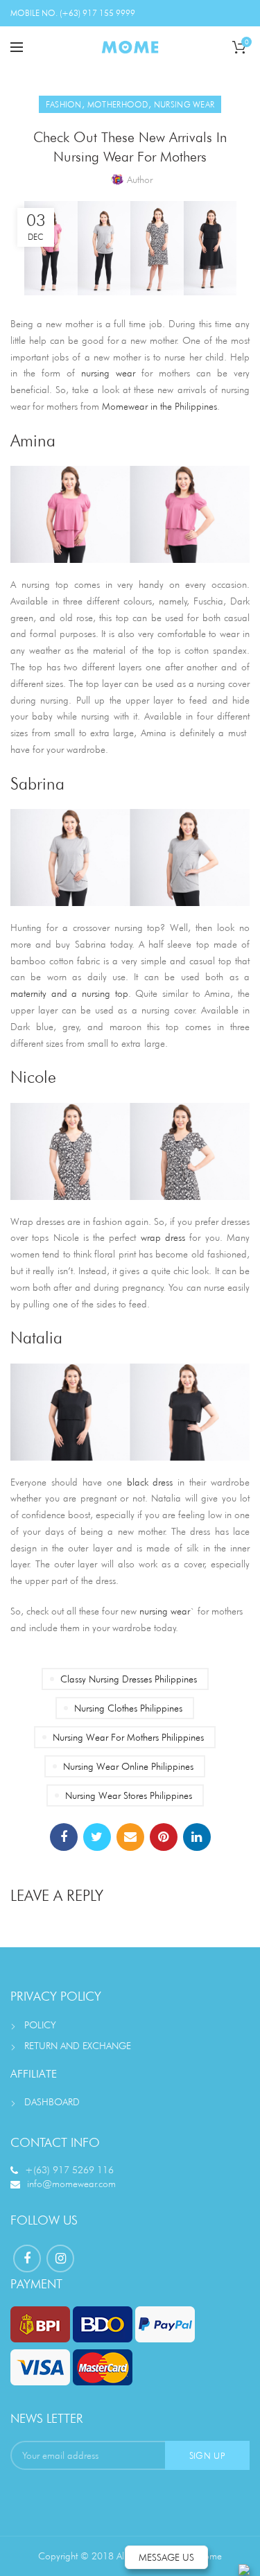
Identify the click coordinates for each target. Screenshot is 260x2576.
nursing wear (165, 1611)
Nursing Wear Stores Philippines (129, 1795)
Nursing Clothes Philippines (128, 1708)
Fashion (64, 104)
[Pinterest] (164, 1837)
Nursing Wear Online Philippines (128, 1766)
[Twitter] (97, 1837)
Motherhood (118, 104)
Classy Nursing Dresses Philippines (129, 1679)
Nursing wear (184, 104)
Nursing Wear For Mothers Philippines (128, 1737)
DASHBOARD (52, 2102)
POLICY (40, 2025)
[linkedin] (197, 1837)
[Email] (130, 1837)
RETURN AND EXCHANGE (78, 2046)
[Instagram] (60, 2259)
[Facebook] (64, 1837)
